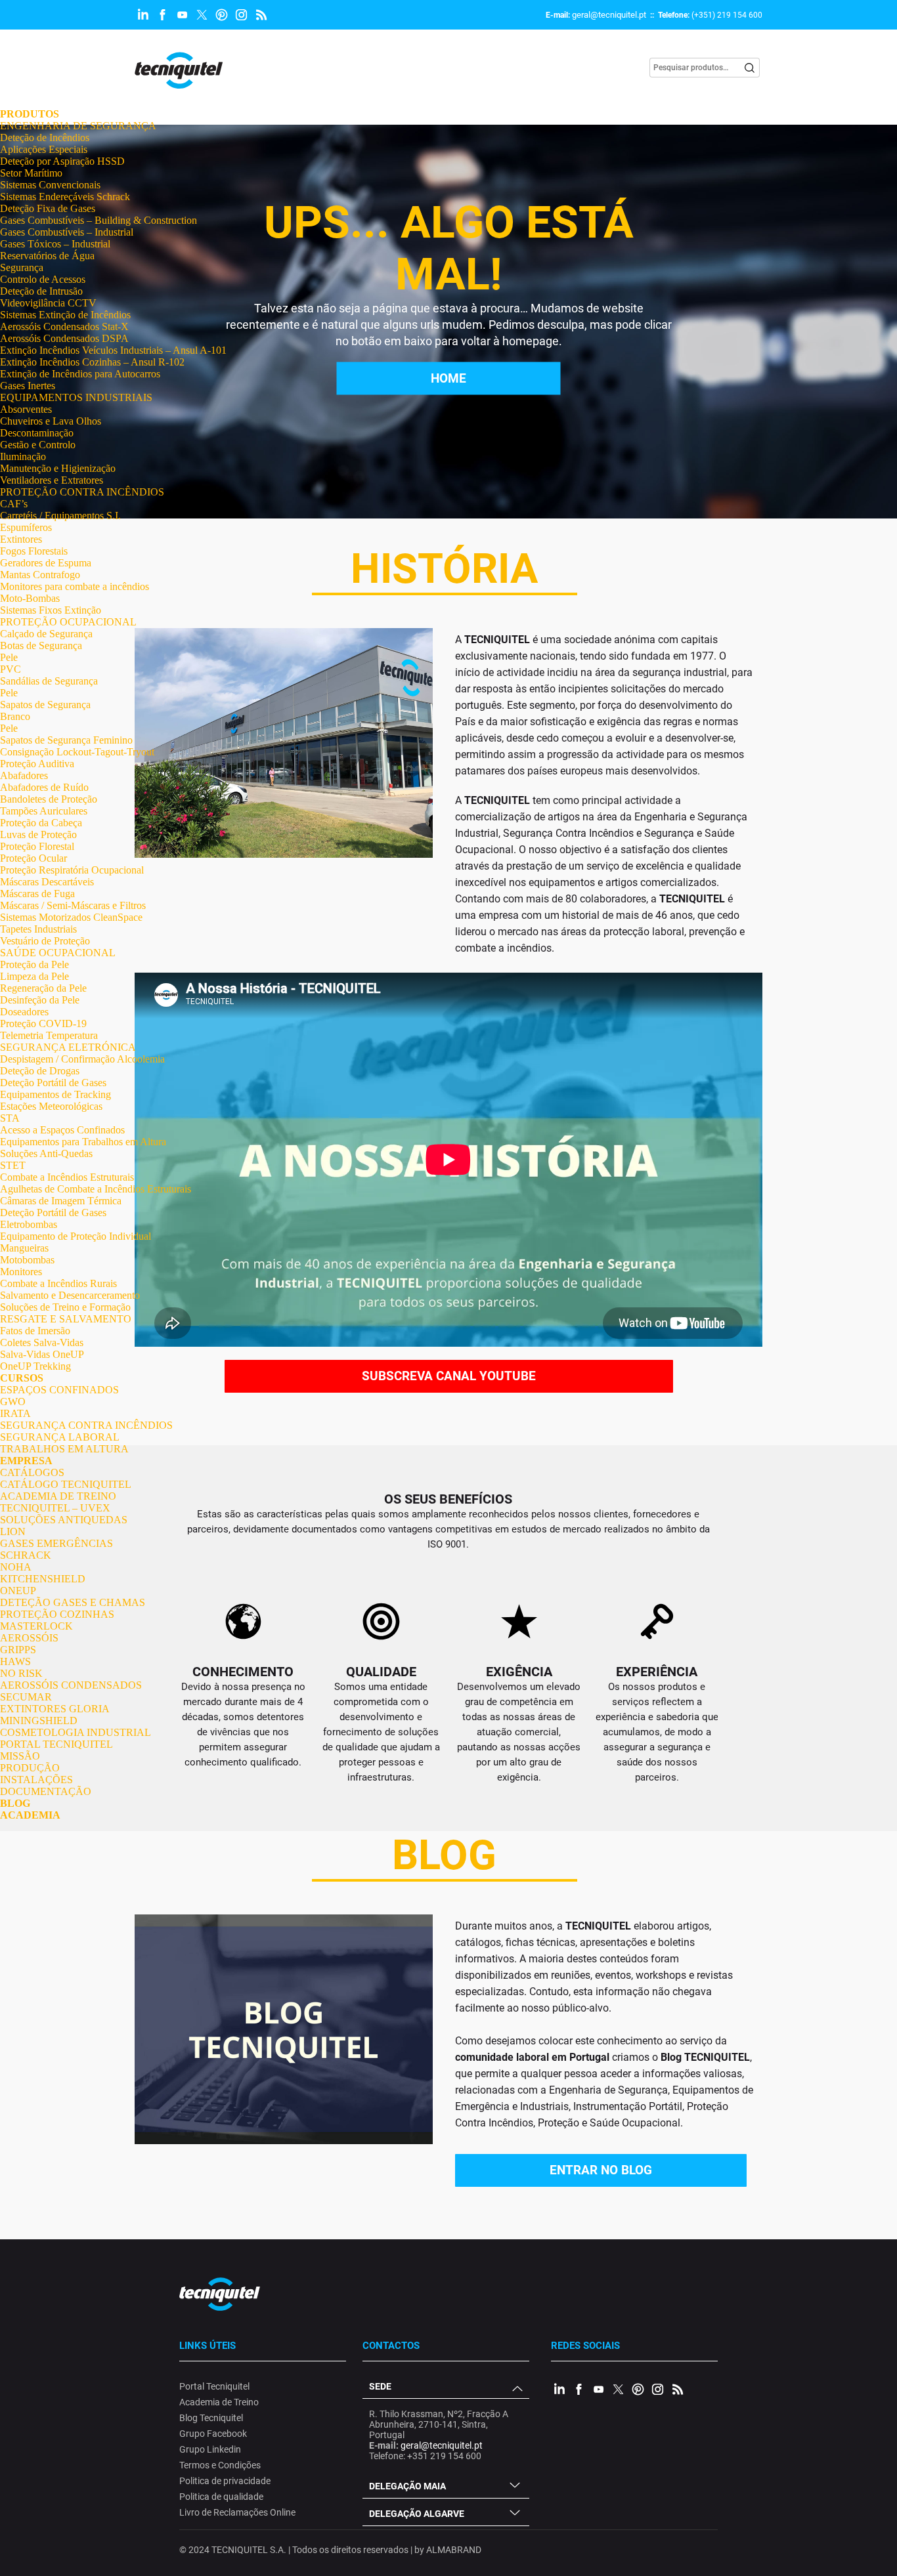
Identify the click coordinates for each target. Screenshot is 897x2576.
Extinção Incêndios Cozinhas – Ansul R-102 (92, 362)
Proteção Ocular (33, 858)
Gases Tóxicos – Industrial (55, 244)
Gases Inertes (28, 386)
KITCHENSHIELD (43, 1579)
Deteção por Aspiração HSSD (62, 161)
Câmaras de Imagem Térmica (61, 1201)
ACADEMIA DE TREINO (58, 1496)
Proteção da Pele (34, 964)
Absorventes (26, 409)
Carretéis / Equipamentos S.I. (60, 516)
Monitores (21, 1272)
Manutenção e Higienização (58, 468)
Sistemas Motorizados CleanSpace (71, 917)
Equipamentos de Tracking (55, 1094)
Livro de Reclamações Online (237, 2512)
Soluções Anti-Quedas (46, 1153)
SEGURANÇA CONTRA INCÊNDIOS (86, 1425)
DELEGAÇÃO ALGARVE (417, 2514)
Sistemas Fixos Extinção (51, 610)
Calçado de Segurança (46, 634)
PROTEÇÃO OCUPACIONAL (68, 622)
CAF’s (14, 504)
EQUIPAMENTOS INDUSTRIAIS (76, 397)
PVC (11, 669)
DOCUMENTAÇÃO (46, 1791)
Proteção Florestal (37, 846)
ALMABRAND (454, 2550)
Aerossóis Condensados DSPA (64, 338)
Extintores (21, 539)
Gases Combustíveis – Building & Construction (98, 220)
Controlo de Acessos (43, 279)
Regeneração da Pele (43, 988)
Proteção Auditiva (37, 764)
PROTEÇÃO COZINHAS (57, 1614)
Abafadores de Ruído (44, 787)
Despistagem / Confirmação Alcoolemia (82, 1059)
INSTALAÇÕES (36, 1780)
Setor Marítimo (31, 173)
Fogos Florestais (34, 551)
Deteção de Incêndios (45, 137)
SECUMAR (26, 1697)
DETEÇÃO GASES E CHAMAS (73, 1602)
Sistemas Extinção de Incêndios (65, 315)
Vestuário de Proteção (45, 941)
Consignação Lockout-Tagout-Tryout (77, 752)
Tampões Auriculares (44, 811)
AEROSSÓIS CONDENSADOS (71, 1685)
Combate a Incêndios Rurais (58, 1283)
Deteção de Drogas (40, 1071)
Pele (9, 657)
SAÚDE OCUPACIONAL (58, 953)
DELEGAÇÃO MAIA (407, 2486)
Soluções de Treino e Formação (65, 1307)
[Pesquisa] (750, 68)
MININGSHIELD (39, 1721)
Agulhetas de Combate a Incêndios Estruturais (96, 1189)
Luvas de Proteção (38, 834)
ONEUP (18, 1591)
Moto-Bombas (30, 598)
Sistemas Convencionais (50, 185)
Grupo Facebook (213, 2434)
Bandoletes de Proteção (49, 799)
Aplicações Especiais (44, 149)
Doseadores (24, 1012)
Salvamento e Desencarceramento (70, 1295)
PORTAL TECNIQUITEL (56, 1744)
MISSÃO (20, 1756)
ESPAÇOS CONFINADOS (59, 1390)
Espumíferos (26, 527)
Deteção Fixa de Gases (48, 208)
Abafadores (24, 775)
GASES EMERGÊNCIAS (56, 1543)
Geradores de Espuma (46, 563)
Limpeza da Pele (34, 976)
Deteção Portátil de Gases (53, 1083)
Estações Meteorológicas (51, 1106)
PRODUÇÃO (30, 1768)
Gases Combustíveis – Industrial (67, 232)
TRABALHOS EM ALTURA (64, 1449)
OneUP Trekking (35, 1366)
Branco (15, 716)
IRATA (15, 1413)
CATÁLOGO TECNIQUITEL (66, 1484)
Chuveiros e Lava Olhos (51, 421)
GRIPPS (18, 1650)
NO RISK (21, 1673)
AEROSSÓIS (29, 1638)
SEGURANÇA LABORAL (60, 1437)
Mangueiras (24, 1248)
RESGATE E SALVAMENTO (66, 1319)
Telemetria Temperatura (49, 1035)
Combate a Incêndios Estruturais (67, 1177)
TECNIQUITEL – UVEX (55, 1508)
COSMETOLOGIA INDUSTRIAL (76, 1732)
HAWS (15, 1661)
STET (13, 1165)
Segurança (22, 267)
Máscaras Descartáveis (47, 882)
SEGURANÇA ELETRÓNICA (68, 1047)
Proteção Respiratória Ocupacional (72, 870)
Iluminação (23, 456)
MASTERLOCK (36, 1626)
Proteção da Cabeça (41, 823)
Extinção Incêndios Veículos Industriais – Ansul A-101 (113, 350)
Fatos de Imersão (35, 1331)
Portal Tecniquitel (214, 2386)
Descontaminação (37, 433)
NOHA (16, 1567)
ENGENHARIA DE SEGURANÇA (78, 126)
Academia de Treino (219, 2402)
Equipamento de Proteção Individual (76, 1236)
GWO (13, 1402)
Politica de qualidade (221, 2497)
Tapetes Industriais (38, 929)
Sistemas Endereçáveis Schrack (65, 197)
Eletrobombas (29, 1224)
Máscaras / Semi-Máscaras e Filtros (73, 905)
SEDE (380, 2386)
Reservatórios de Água (47, 256)
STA (10, 1118)
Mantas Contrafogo (40, 575)
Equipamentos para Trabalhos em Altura (83, 1142)
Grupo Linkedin (210, 2449)
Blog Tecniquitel (211, 2418)
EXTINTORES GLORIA (55, 1709)
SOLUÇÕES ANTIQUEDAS (64, 1520)
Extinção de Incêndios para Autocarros (80, 374)
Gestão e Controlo (38, 445)
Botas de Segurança (41, 645)
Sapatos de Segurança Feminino (66, 740)
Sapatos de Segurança (45, 705)
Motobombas (27, 1260)
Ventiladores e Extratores (52, 480)
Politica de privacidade (225, 2481)
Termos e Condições (220, 2465)
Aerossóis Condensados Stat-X (64, 327)
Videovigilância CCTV (48, 303)
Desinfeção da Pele (40, 1000)
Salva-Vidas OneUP (42, 1354)
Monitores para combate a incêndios (75, 586)
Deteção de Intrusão (41, 291)
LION (13, 1531)
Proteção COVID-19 (43, 1024)
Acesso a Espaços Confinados (62, 1130)
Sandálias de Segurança (49, 681)
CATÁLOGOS (32, 1472)
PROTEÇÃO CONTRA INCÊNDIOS (82, 492)
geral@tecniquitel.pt (609, 15)
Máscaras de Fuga (37, 894)
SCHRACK (26, 1555)
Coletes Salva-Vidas (42, 1342)
